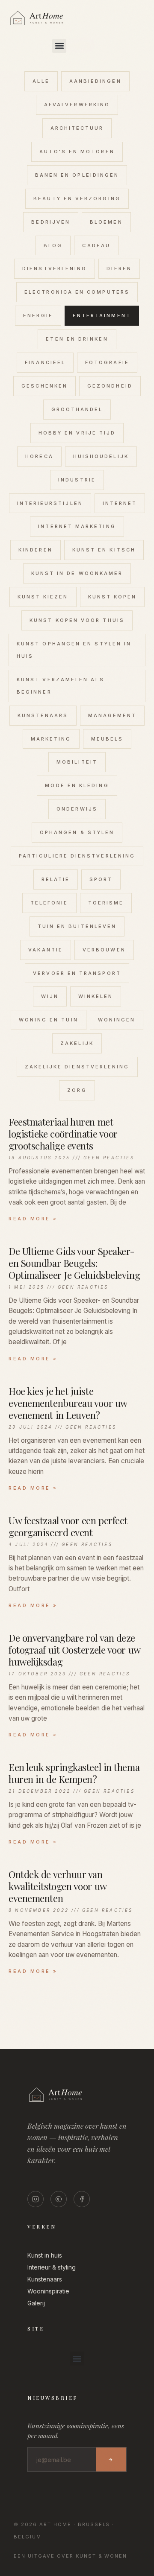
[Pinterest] (59, 2199)
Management (113, 715)
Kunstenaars (43, 715)
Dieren (119, 268)
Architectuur (77, 128)
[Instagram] (36, 2199)
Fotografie (107, 362)
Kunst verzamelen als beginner (61, 686)
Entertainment (102, 315)
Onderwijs (77, 809)
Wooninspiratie (48, 2291)
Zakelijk (77, 1043)
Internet (120, 503)
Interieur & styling (52, 2267)
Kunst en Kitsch (104, 550)
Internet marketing (77, 526)
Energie (38, 315)
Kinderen (36, 550)
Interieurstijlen (50, 503)
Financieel (45, 362)
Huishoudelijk (101, 456)
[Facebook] (82, 2199)
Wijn (50, 996)
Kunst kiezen (43, 597)
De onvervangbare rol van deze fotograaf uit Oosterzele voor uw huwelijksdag (74, 1650)
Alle (41, 81)
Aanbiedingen (95, 81)
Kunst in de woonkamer (77, 573)
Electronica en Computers (77, 292)
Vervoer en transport (77, 973)
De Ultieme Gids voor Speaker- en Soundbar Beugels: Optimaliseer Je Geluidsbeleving (74, 1263)
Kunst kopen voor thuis (77, 620)
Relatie (56, 879)
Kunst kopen (113, 597)
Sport (101, 879)
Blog (53, 245)
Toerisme (106, 903)
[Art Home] (51, 26)
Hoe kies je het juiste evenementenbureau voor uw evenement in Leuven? (68, 1403)
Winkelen (96, 996)
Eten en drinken (77, 339)
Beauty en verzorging (77, 198)
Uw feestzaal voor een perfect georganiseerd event (68, 1526)
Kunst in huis (45, 2255)
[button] (59, 46)
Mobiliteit (77, 762)
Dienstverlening (55, 268)
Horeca (39, 456)
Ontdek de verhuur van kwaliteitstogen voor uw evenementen (58, 1886)
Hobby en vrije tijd (77, 433)
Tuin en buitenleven (77, 926)
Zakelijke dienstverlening (77, 1067)
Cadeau (96, 245)
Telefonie (49, 903)
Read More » (33, 1219)
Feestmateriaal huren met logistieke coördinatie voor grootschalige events (63, 1134)
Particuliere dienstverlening (77, 856)
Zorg (77, 1090)
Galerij (36, 2303)
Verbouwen (104, 950)
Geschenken (44, 386)
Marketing (51, 739)
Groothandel (77, 409)
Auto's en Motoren (77, 152)
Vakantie (46, 950)
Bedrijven (51, 222)
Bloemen (106, 222)
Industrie (77, 480)
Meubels (107, 739)
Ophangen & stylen (77, 832)
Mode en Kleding (77, 785)
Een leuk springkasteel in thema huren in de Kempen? (74, 1773)
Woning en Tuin (49, 1020)
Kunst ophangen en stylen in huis (74, 650)
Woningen (117, 1020)
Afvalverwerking (77, 105)
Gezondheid (110, 386)
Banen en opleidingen (77, 175)
